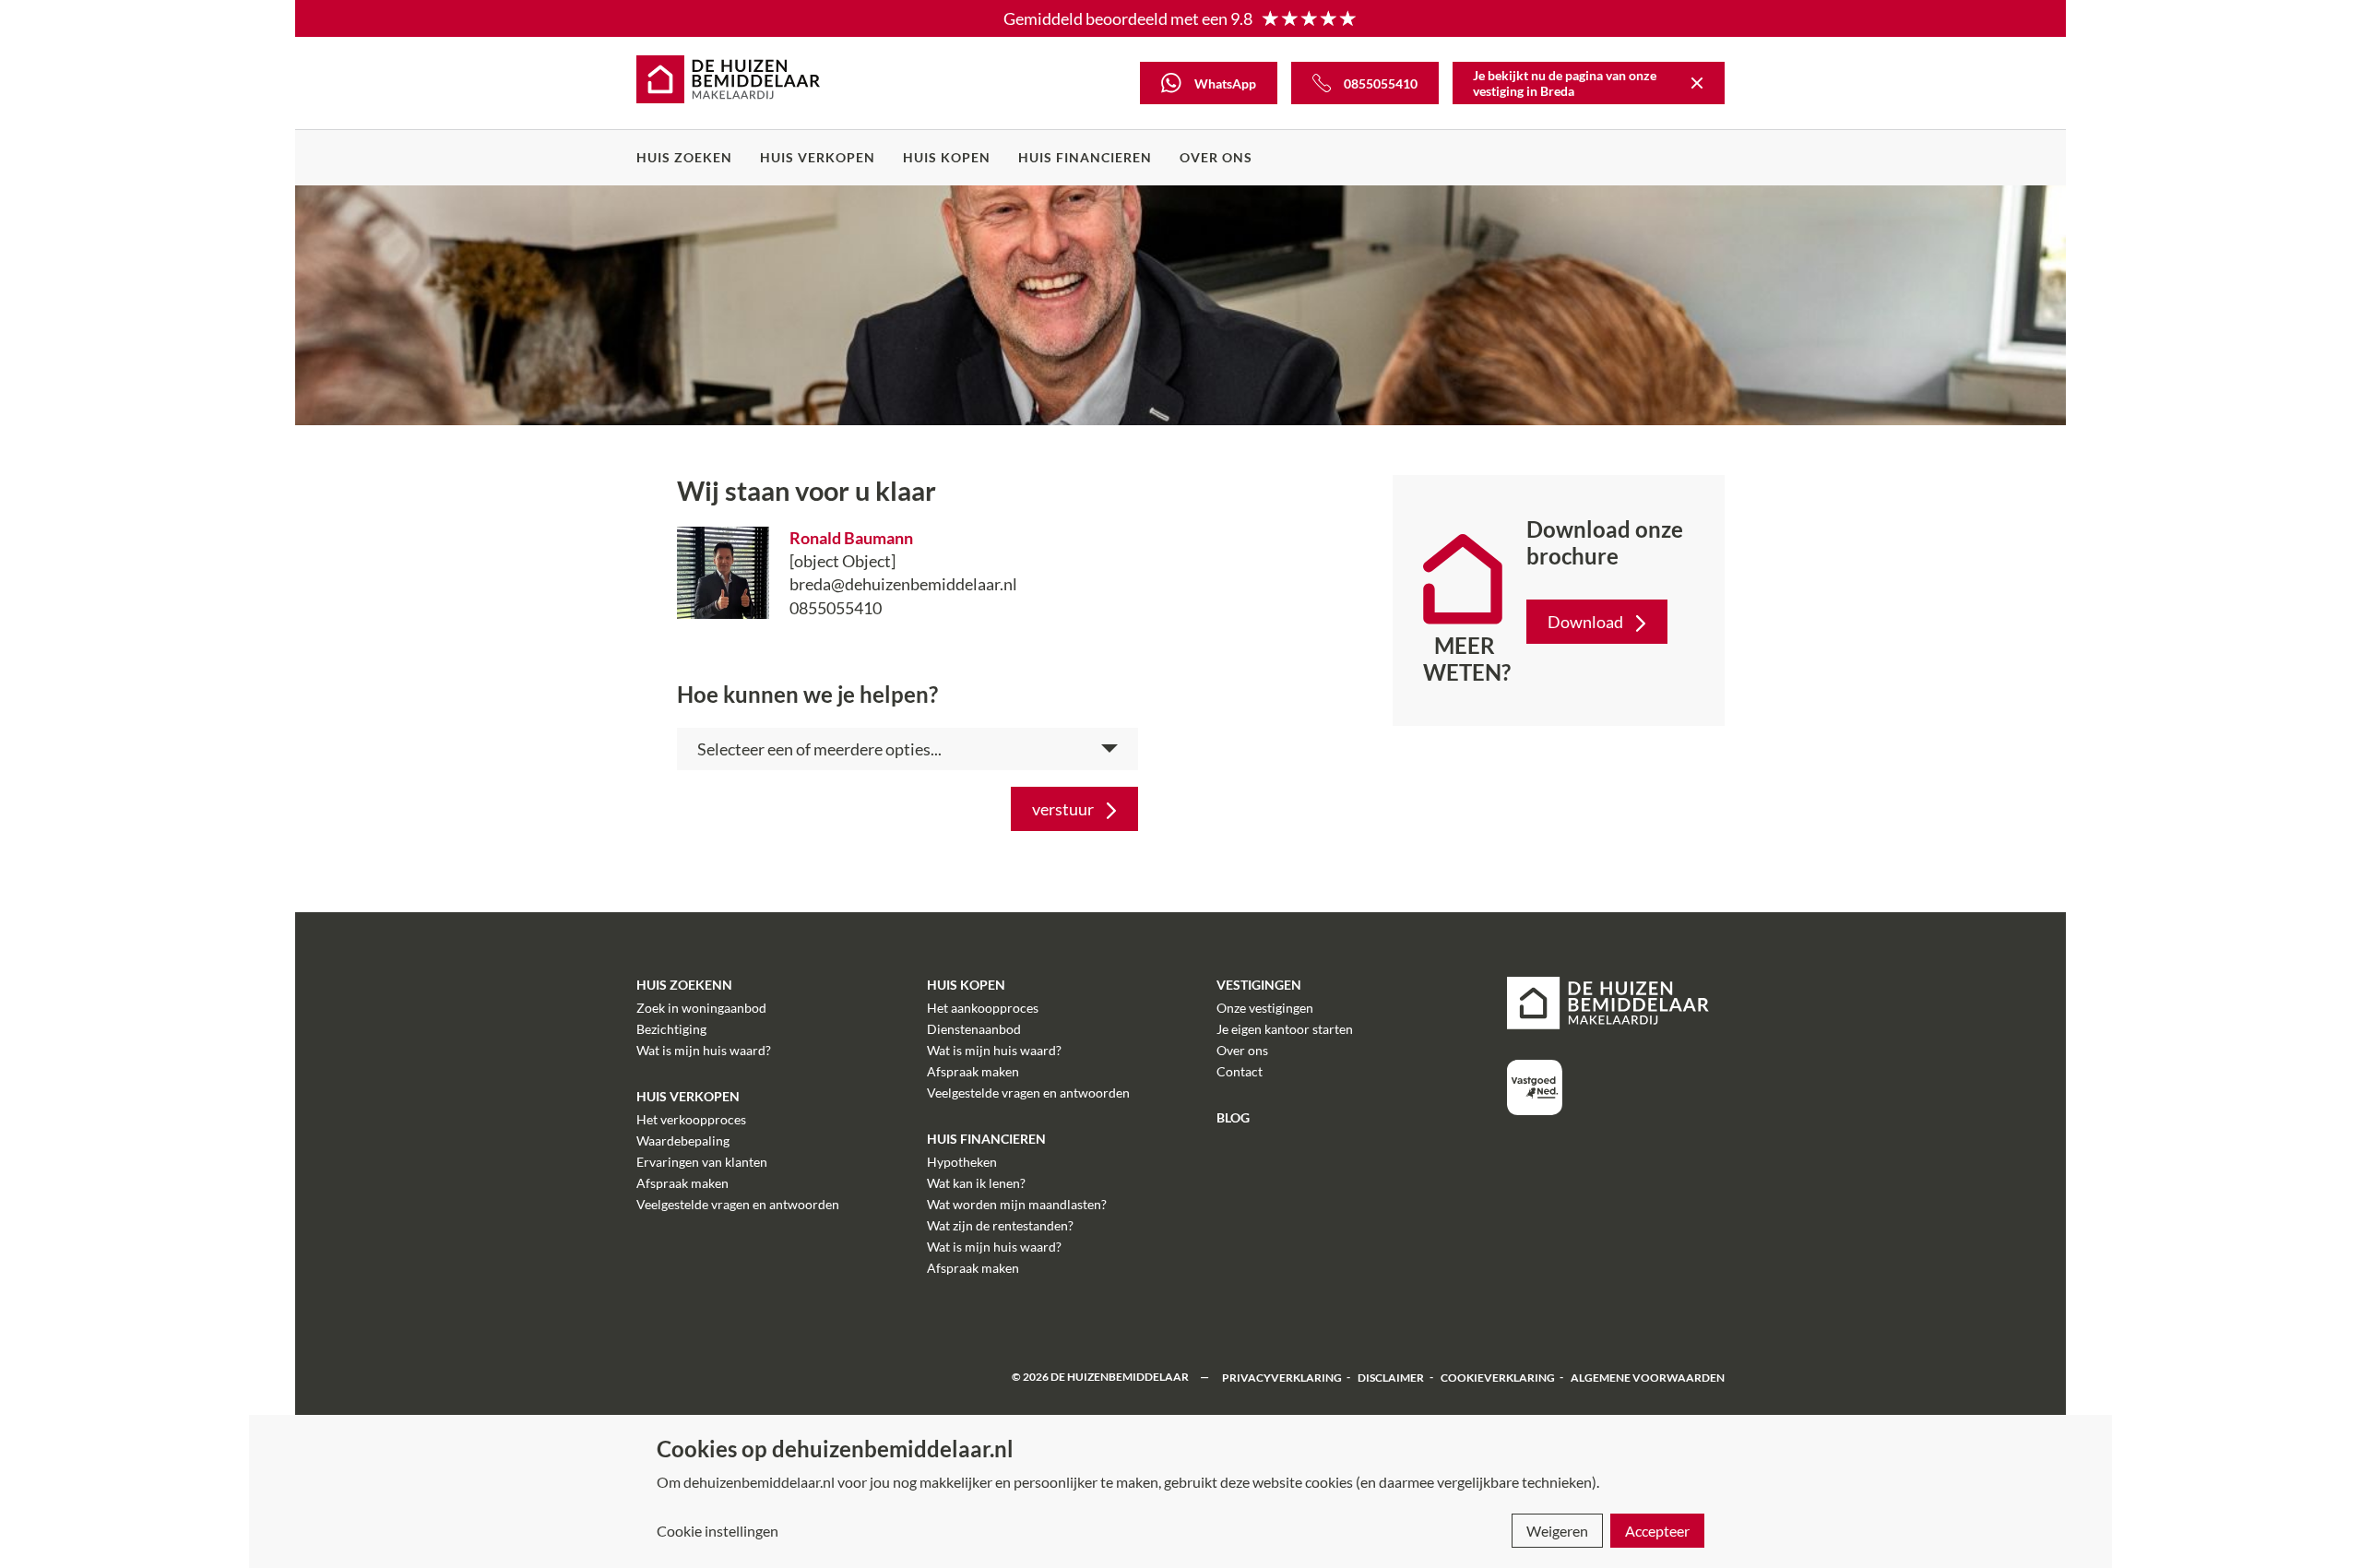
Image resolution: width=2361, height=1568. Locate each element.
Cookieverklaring (1498, 1377)
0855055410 (836, 608)
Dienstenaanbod (974, 1029)
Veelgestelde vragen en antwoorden (738, 1204)
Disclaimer (1391, 1377)
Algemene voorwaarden (1648, 1377)
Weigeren (1557, 1531)
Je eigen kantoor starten (1285, 1029)
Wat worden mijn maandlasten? (1017, 1204)
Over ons (1216, 157)
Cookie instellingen (718, 1531)
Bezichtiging (671, 1029)
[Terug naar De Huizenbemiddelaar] (1697, 83)
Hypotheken (962, 1162)
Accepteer (1657, 1531)
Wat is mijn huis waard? (704, 1050)
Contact (1240, 1071)
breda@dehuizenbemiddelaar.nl (903, 584)
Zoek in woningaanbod (701, 1008)
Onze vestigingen (1265, 1008)
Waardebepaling (683, 1140)
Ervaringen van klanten (702, 1162)
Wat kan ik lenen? (976, 1183)
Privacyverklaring (1282, 1377)
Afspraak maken (682, 1183)
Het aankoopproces (983, 1008)
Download (1585, 622)
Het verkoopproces (691, 1119)
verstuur (1063, 809)
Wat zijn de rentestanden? (1000, 1225)
